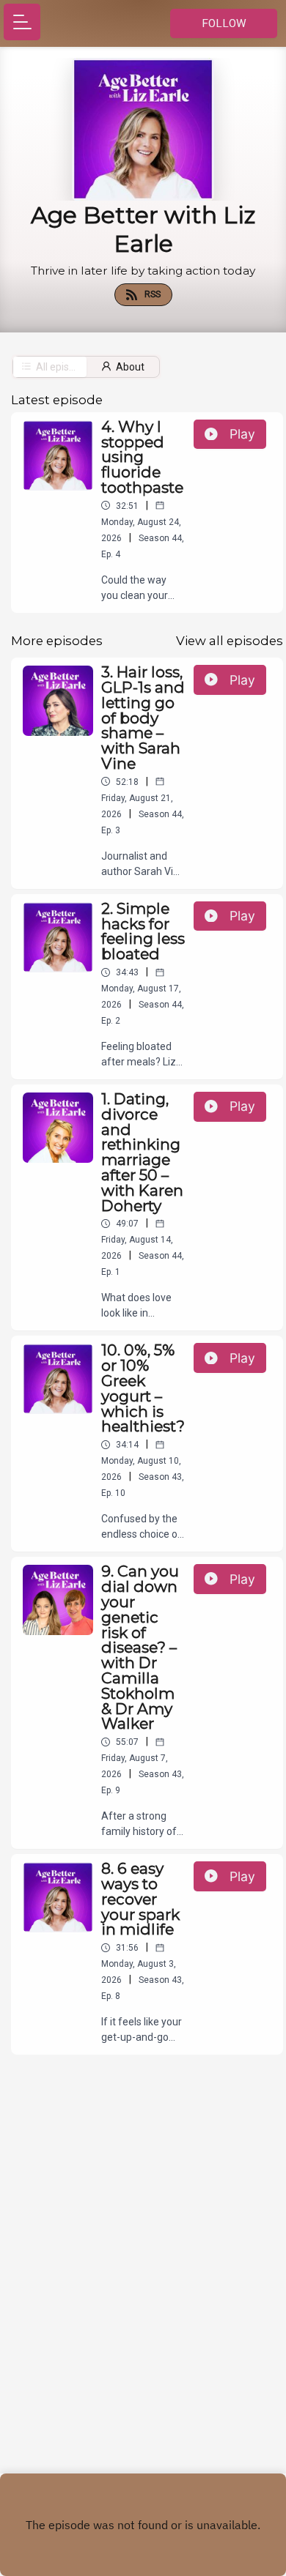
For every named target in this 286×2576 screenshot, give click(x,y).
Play (242, 434)
